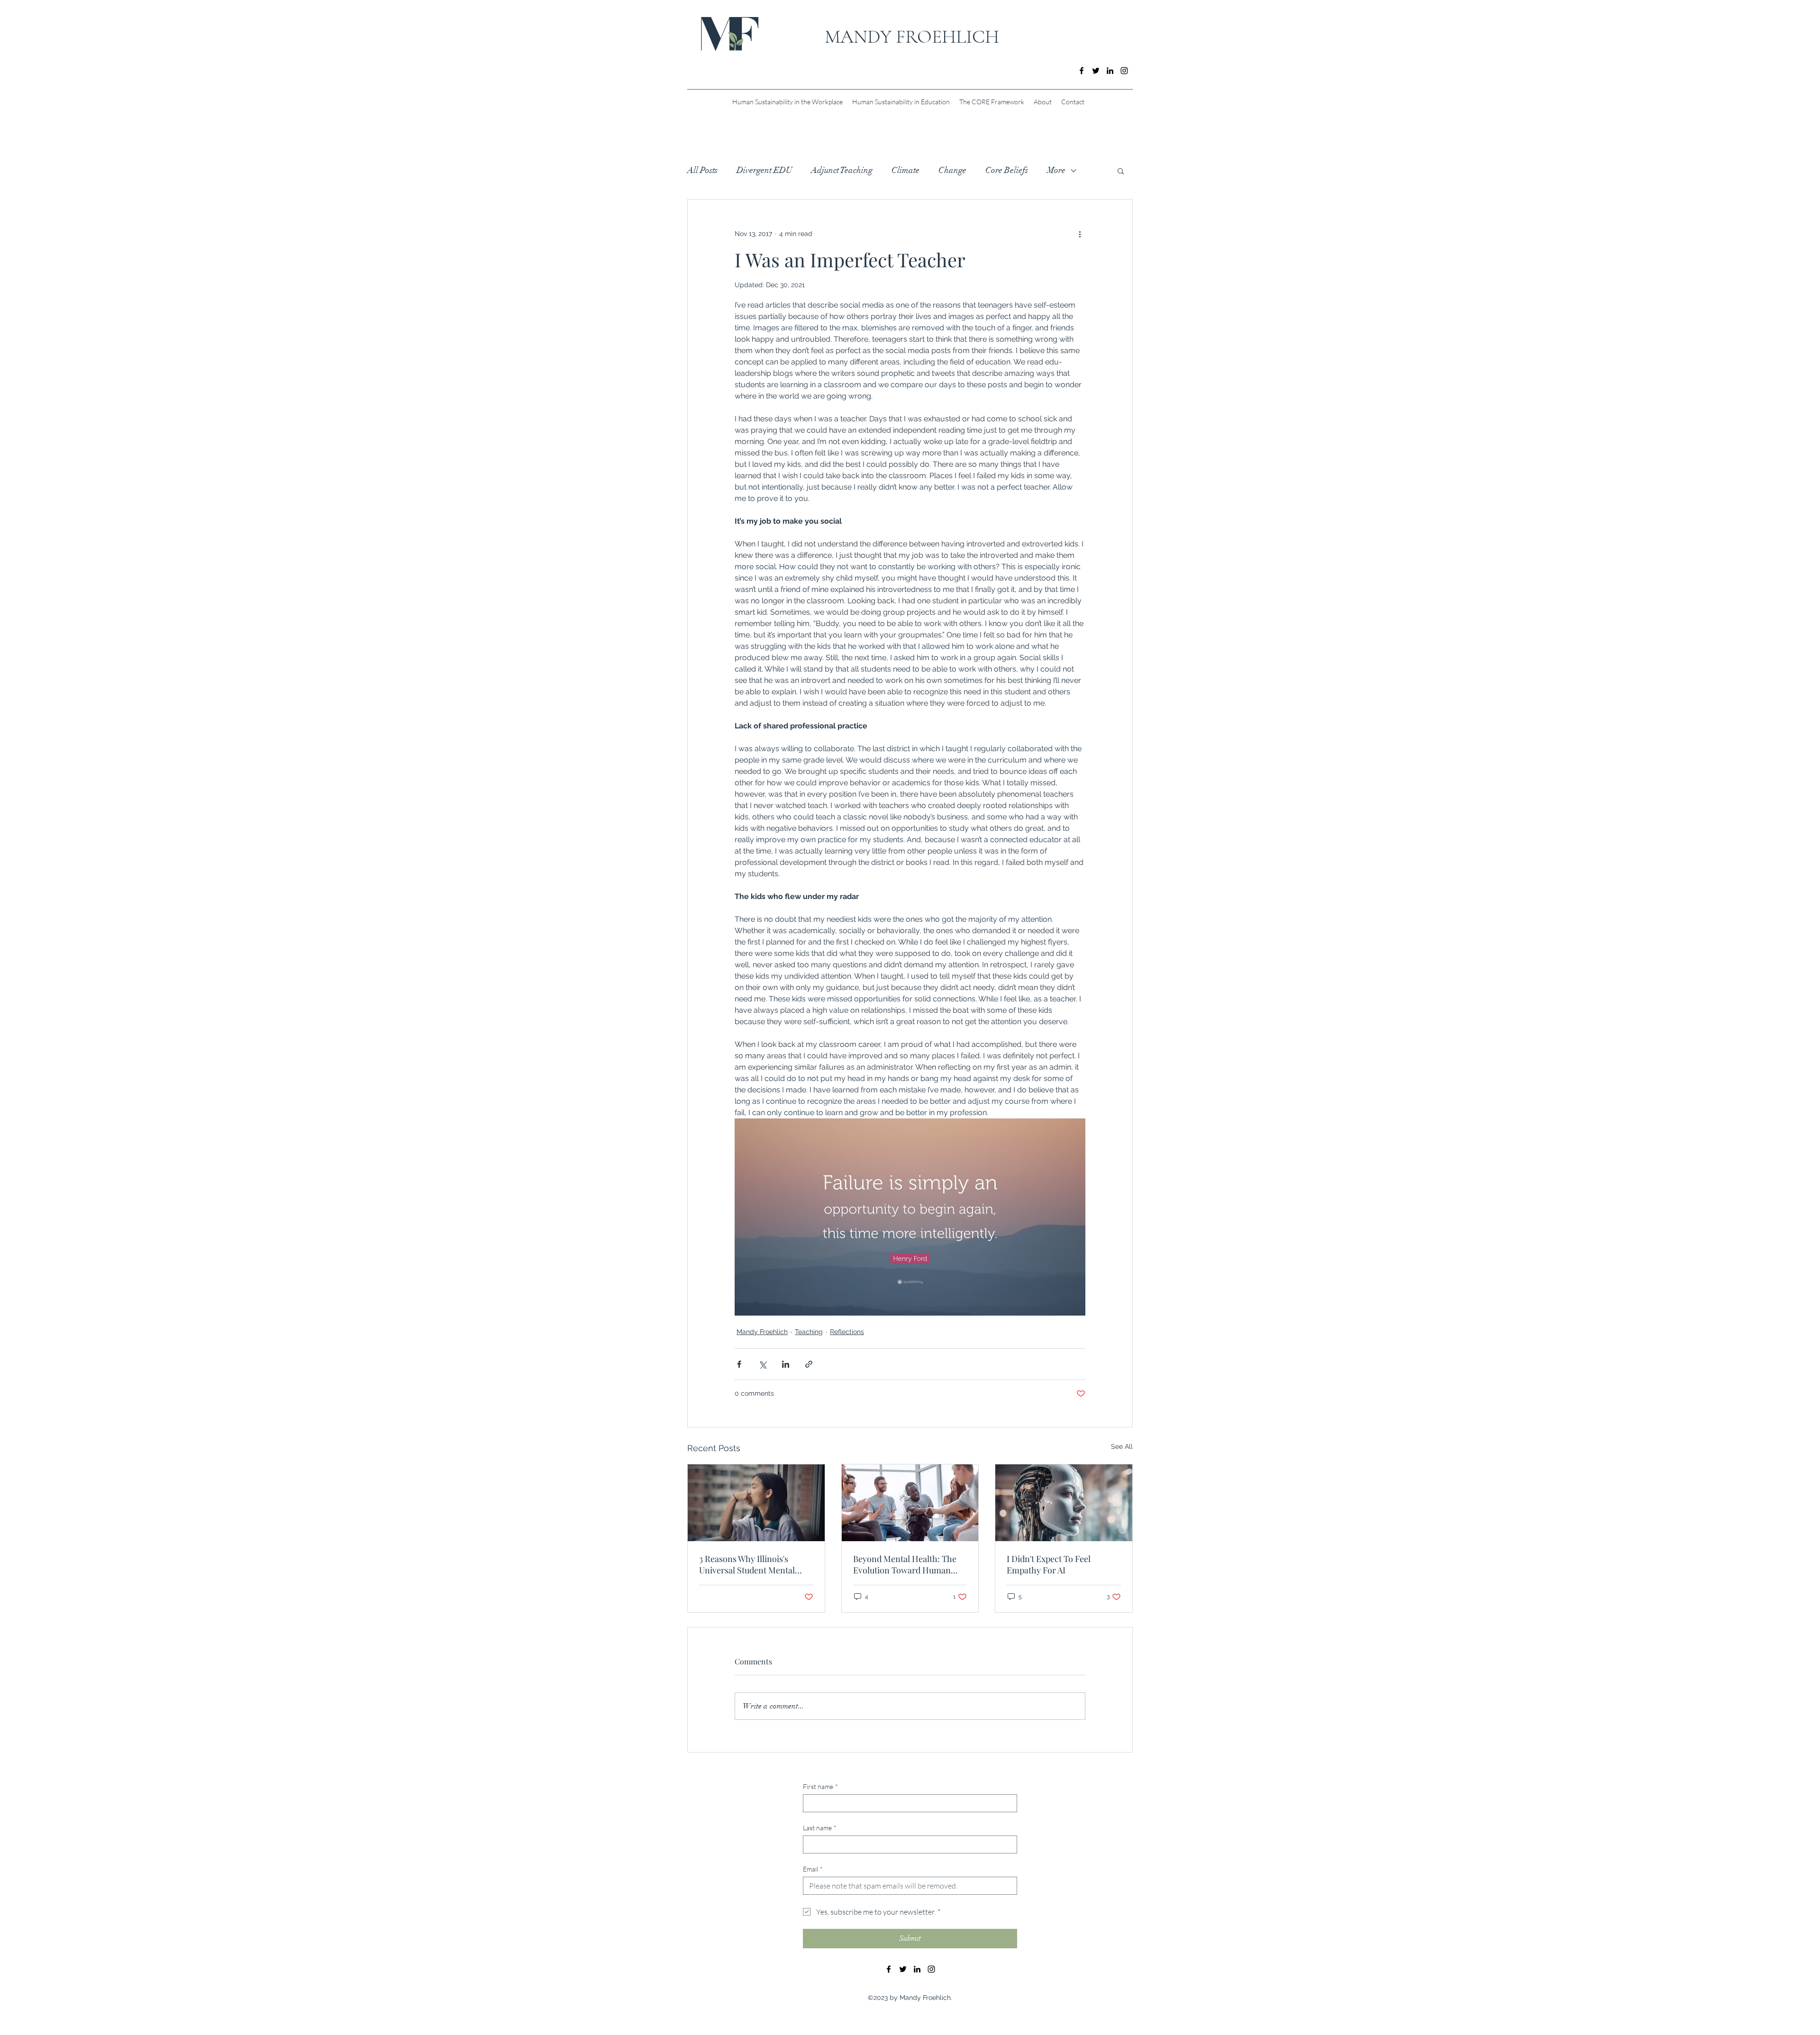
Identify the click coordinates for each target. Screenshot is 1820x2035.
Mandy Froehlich (762, 1332)
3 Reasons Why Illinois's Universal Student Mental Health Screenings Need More (756, 1564)
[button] (1121, 171)
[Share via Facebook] (739, 1364)
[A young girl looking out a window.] (756, 1503)
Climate (905, 170)
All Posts (702, 170)
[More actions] (1080, 234)
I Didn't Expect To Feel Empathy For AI (1049, 1564)
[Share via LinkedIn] (786, 1364)
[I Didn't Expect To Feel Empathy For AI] (1064, 1503)
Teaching (809, 1332)
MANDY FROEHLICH (912, 36)
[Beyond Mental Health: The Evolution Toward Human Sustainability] (910, 1503)
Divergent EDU (764, 170)
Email (813, 1869)
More (1056, 170)
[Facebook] (1082, 71)
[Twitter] (1096, 71)
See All (1122, 1446)
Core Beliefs (1007, 170)
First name (820, 1786)
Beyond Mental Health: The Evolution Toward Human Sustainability (905, 1564)
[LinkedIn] (1110, 71)
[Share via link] (809, 1364)
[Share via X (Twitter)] (762, 1364)
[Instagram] (1124, 71)
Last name (820, 1828)
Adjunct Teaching (842, 170)
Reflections (847, 1332)
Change (952, 170)
